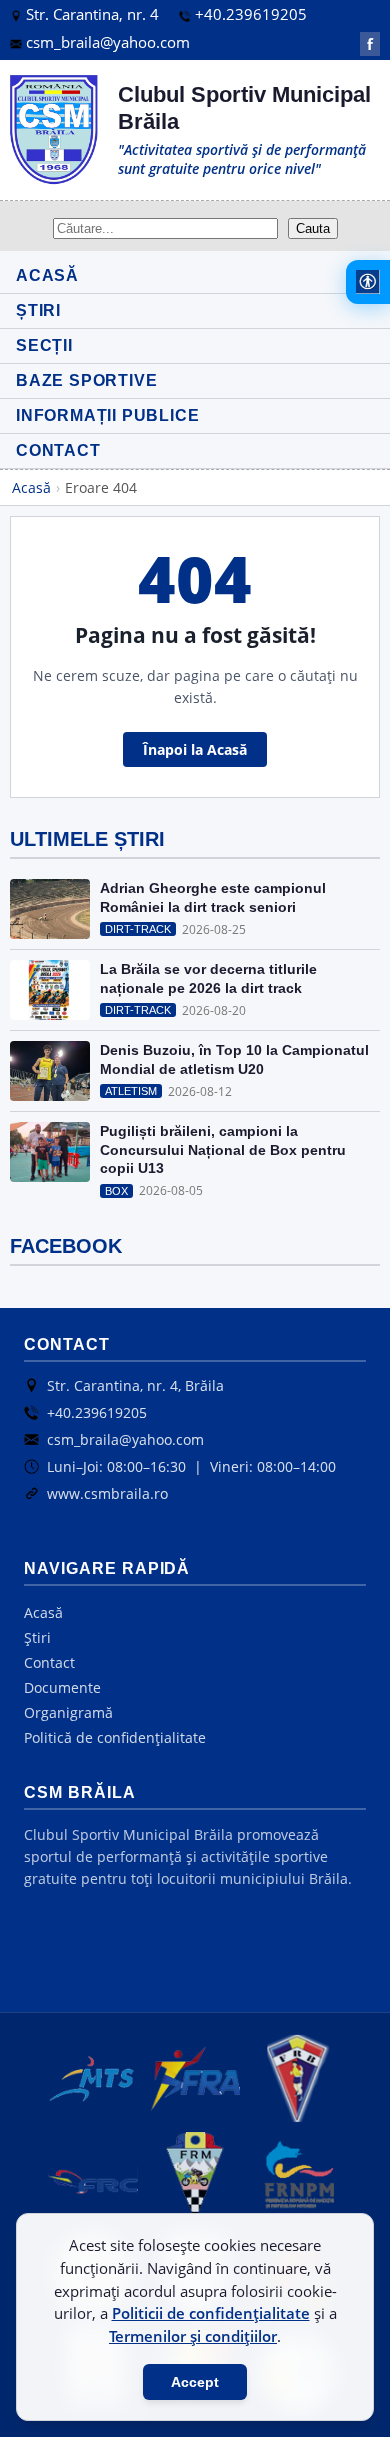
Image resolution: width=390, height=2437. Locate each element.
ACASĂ (47, 275)
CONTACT (58, 450)
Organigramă (68, 1712)
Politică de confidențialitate (115, 1737)
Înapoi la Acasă (195, 749)
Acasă (31, 487)
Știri (37, 1637)
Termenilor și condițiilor (193, 2336)
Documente (62, 1687)
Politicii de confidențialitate (211, 2313)
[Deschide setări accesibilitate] (368, 282)
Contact (49, 1662)
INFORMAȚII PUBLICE (107, 415)
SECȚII (44, 345)
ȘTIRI (38, 310)
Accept (195, 2382)
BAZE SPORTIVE (86, 380)
